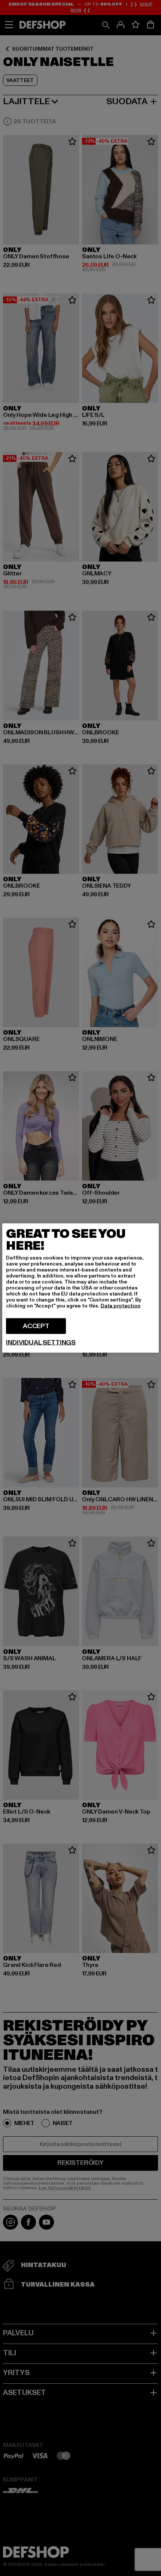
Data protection (121, 1306)
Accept (36, 1326)
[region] (80, 1288)
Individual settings (41, 1343)
